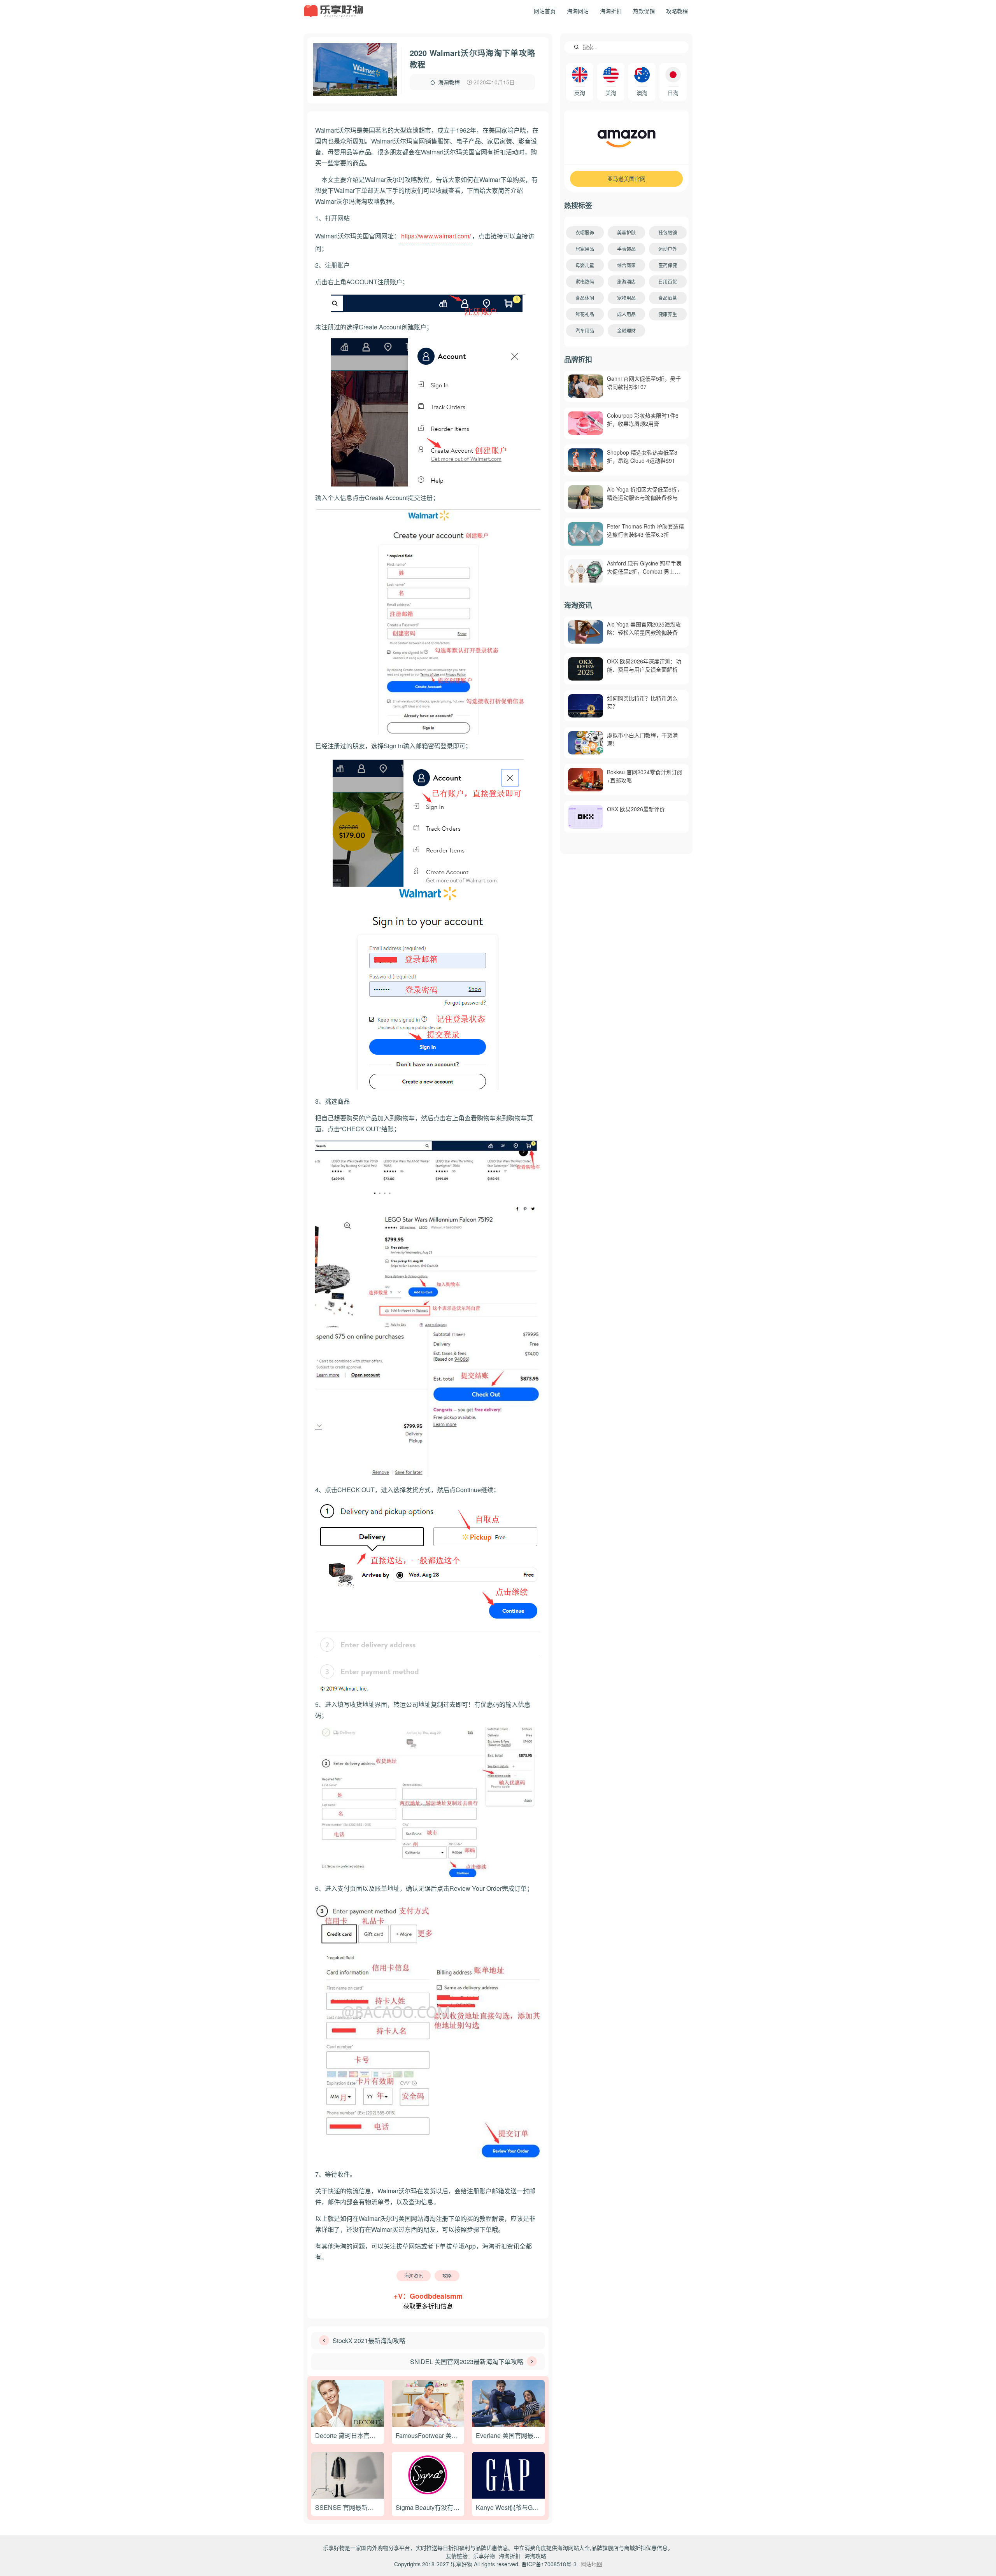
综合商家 (626, 265)
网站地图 (591, 2564)
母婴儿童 (585, 265)
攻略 (447, 2276)
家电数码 (585, 281)
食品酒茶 (668, 298)
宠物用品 (626, 298)
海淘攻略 (535, 2556)
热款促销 (644, 11)
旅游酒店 (626, 281)
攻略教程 (677, 11)
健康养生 (668, 314)
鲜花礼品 (585, 314)
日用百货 (668, 281)
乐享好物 (484, 2556)
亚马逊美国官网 (626, 178)
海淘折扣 (611, 11)
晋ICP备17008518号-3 (549, 2564)
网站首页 (545, 11)
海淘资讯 (414, 2276)
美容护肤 (626, 232)
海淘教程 (449, 82)
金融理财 (626, 330)
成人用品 (626, 314)
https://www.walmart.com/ (436, 236)
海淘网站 (578, 11)
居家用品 (585, 249)
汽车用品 (585, 330)
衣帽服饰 (585, 232)
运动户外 (668, 249)
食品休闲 (585, 298)
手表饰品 (626, 249)
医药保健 (668, 265)
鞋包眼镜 (668, 232)
